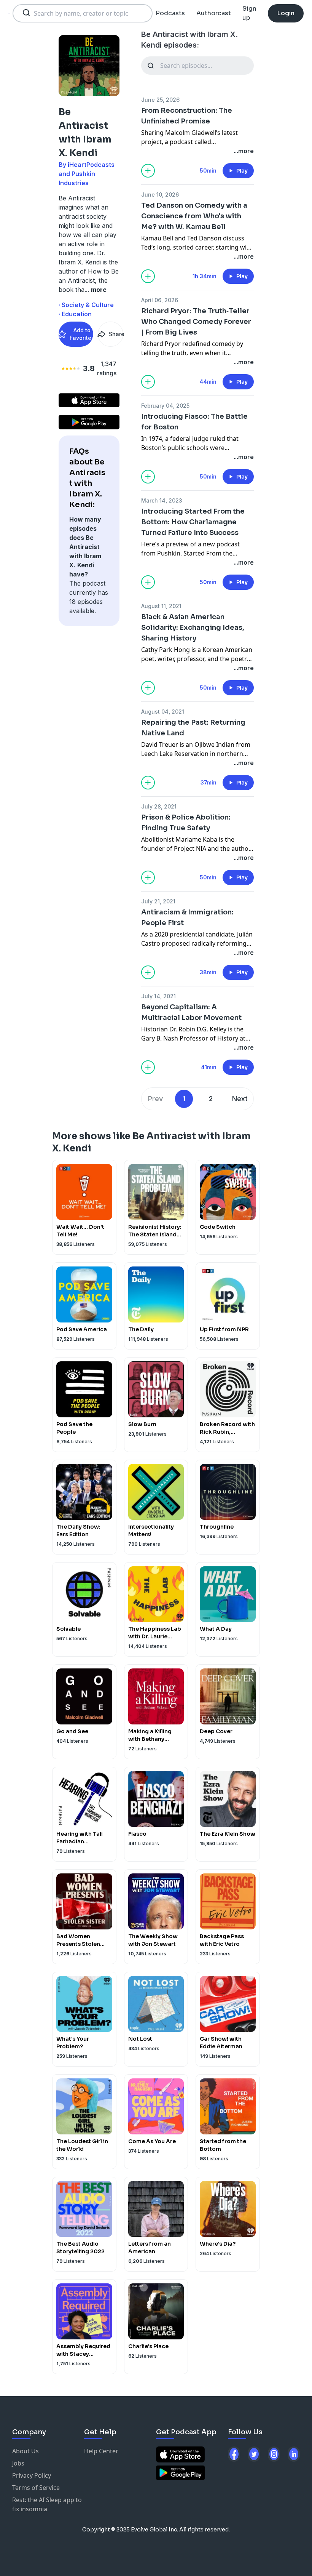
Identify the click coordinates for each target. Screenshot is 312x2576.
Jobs (18, 2463)
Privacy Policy (32, 2475)
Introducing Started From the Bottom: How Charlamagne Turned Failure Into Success (193, 522)
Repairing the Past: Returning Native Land (193, 728)
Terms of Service (36, 2488)
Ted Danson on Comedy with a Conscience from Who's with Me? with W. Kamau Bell (194, 216)
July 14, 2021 (158, 996)
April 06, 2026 (160, 300)
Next (240, 1099)
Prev (155, 1099)
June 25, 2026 (160, 100)
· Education (75, 314)
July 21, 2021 (158, 901)
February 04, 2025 (165, 406)
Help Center (101, 2451)
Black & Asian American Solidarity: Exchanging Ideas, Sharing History (193, 628)
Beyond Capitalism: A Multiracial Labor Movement (191, 1012)
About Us (25, 2451)
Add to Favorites (81, 334)
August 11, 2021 (161, 606)
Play (242, 171)
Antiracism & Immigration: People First (187, 917)
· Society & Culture (86, 305)
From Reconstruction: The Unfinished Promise (187, 116)
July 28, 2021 (159, 806)
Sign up (249, 13)
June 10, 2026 (160, 195)
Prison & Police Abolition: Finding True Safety (186, 823)
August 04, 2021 (163, 712)
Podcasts (170, 13)
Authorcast (214, 13)
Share (116, 334)
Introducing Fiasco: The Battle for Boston (194, 422)
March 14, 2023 (162, 500)
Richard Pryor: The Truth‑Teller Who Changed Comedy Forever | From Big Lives (196, 322)
